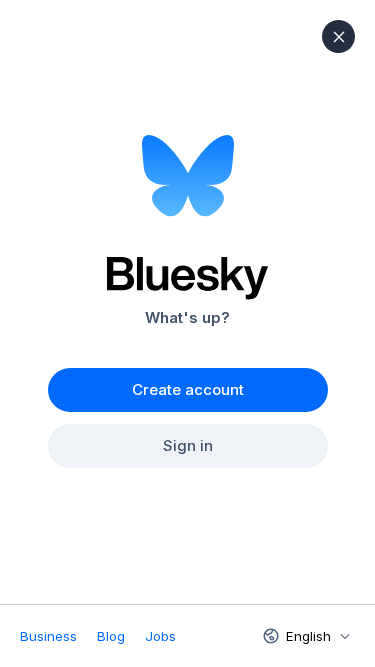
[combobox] (305, 636)
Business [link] (48, 636)
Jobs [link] (160, 636)
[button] (338, 36)
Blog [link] (111, 636)
